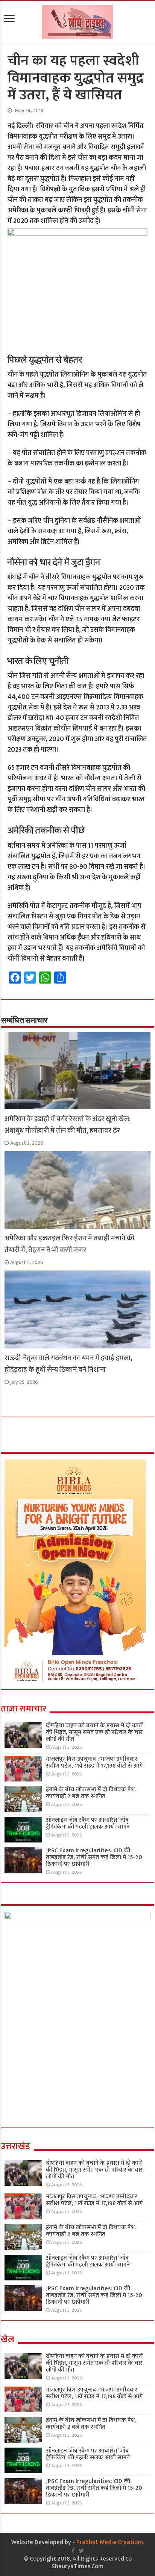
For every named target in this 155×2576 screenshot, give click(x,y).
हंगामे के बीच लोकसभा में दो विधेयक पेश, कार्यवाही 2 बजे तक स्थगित (91, 1793)
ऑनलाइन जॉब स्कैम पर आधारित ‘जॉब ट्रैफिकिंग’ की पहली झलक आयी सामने (88, 1823)
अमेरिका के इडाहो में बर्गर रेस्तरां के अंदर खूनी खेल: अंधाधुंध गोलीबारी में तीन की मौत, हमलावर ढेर (68, 1125)
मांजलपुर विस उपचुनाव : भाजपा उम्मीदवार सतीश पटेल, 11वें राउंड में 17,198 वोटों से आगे (94, 1762)
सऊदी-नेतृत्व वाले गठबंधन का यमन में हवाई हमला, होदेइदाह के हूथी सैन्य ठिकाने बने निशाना (68, 1364)
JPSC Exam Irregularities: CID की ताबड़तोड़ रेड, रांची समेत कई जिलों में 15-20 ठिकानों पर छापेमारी (94, 1857)
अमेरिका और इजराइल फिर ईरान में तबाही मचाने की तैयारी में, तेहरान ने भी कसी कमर (69, 1244)
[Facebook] (73, 2551)
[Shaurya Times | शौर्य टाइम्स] (77, 21)
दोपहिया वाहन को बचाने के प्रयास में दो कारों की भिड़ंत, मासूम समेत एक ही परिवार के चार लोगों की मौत (94, 1732)
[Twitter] (81, 2551)
